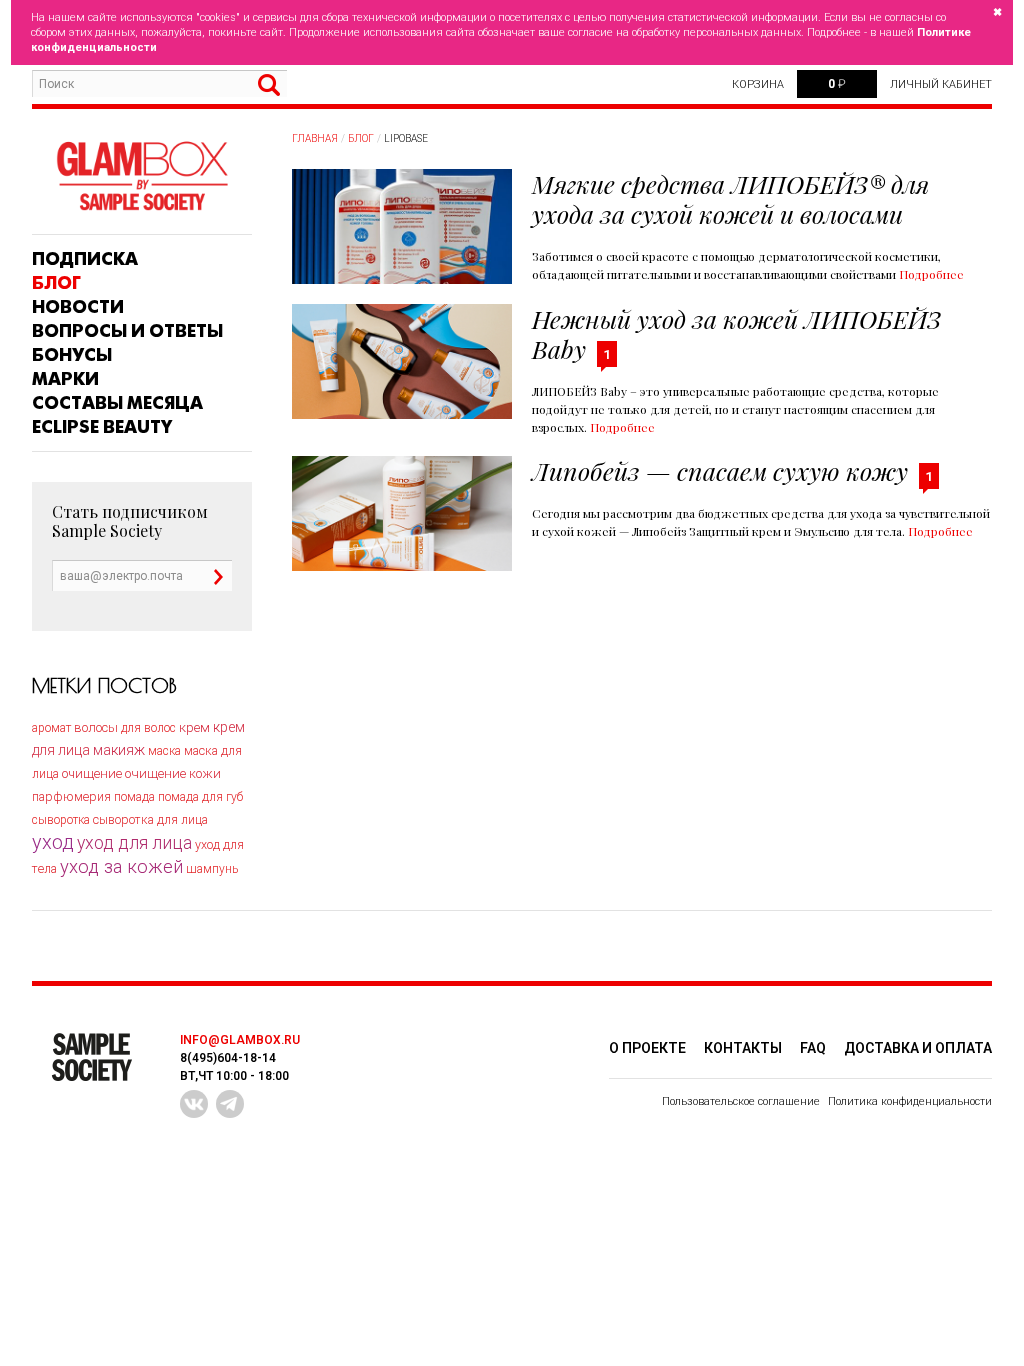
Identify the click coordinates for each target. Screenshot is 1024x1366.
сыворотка (61, 820)
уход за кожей (121, 867)
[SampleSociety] (142, 176)
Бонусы (72, 355)
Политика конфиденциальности (910, 1101)
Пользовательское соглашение (741, 1101)
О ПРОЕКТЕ (647, 1048)
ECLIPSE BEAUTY (102, 427)
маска (164, 751)
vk (194, 1104)
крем (194, 727)
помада (134, 796)
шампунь (212, 869)
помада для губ (200, 797)
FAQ (813, 1048)
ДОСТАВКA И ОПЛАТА (918, 1048)
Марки (65, 379)
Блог (56, 283)
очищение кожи (173, 773)
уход (53, 842)
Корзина (758, 84)
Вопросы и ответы (127, 331)
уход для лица (134, 843)
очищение (92, 773)
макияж (119, 750)
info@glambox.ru (240, 1040)
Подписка (85, 259)
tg (230, 1104)
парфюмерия (71, 796)
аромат (51, 728)
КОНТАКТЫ (743, 1048)
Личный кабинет (941, 84)
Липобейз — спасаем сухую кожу (720, 470)
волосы (96, 727)
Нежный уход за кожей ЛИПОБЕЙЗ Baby (736, 333)
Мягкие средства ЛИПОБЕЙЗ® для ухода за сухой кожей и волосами (730, 198)
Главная (315, 138)
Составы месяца (117, 403)
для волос (148, 728)
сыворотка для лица (150, 820)
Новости (78, 307)
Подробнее (931, 274)
